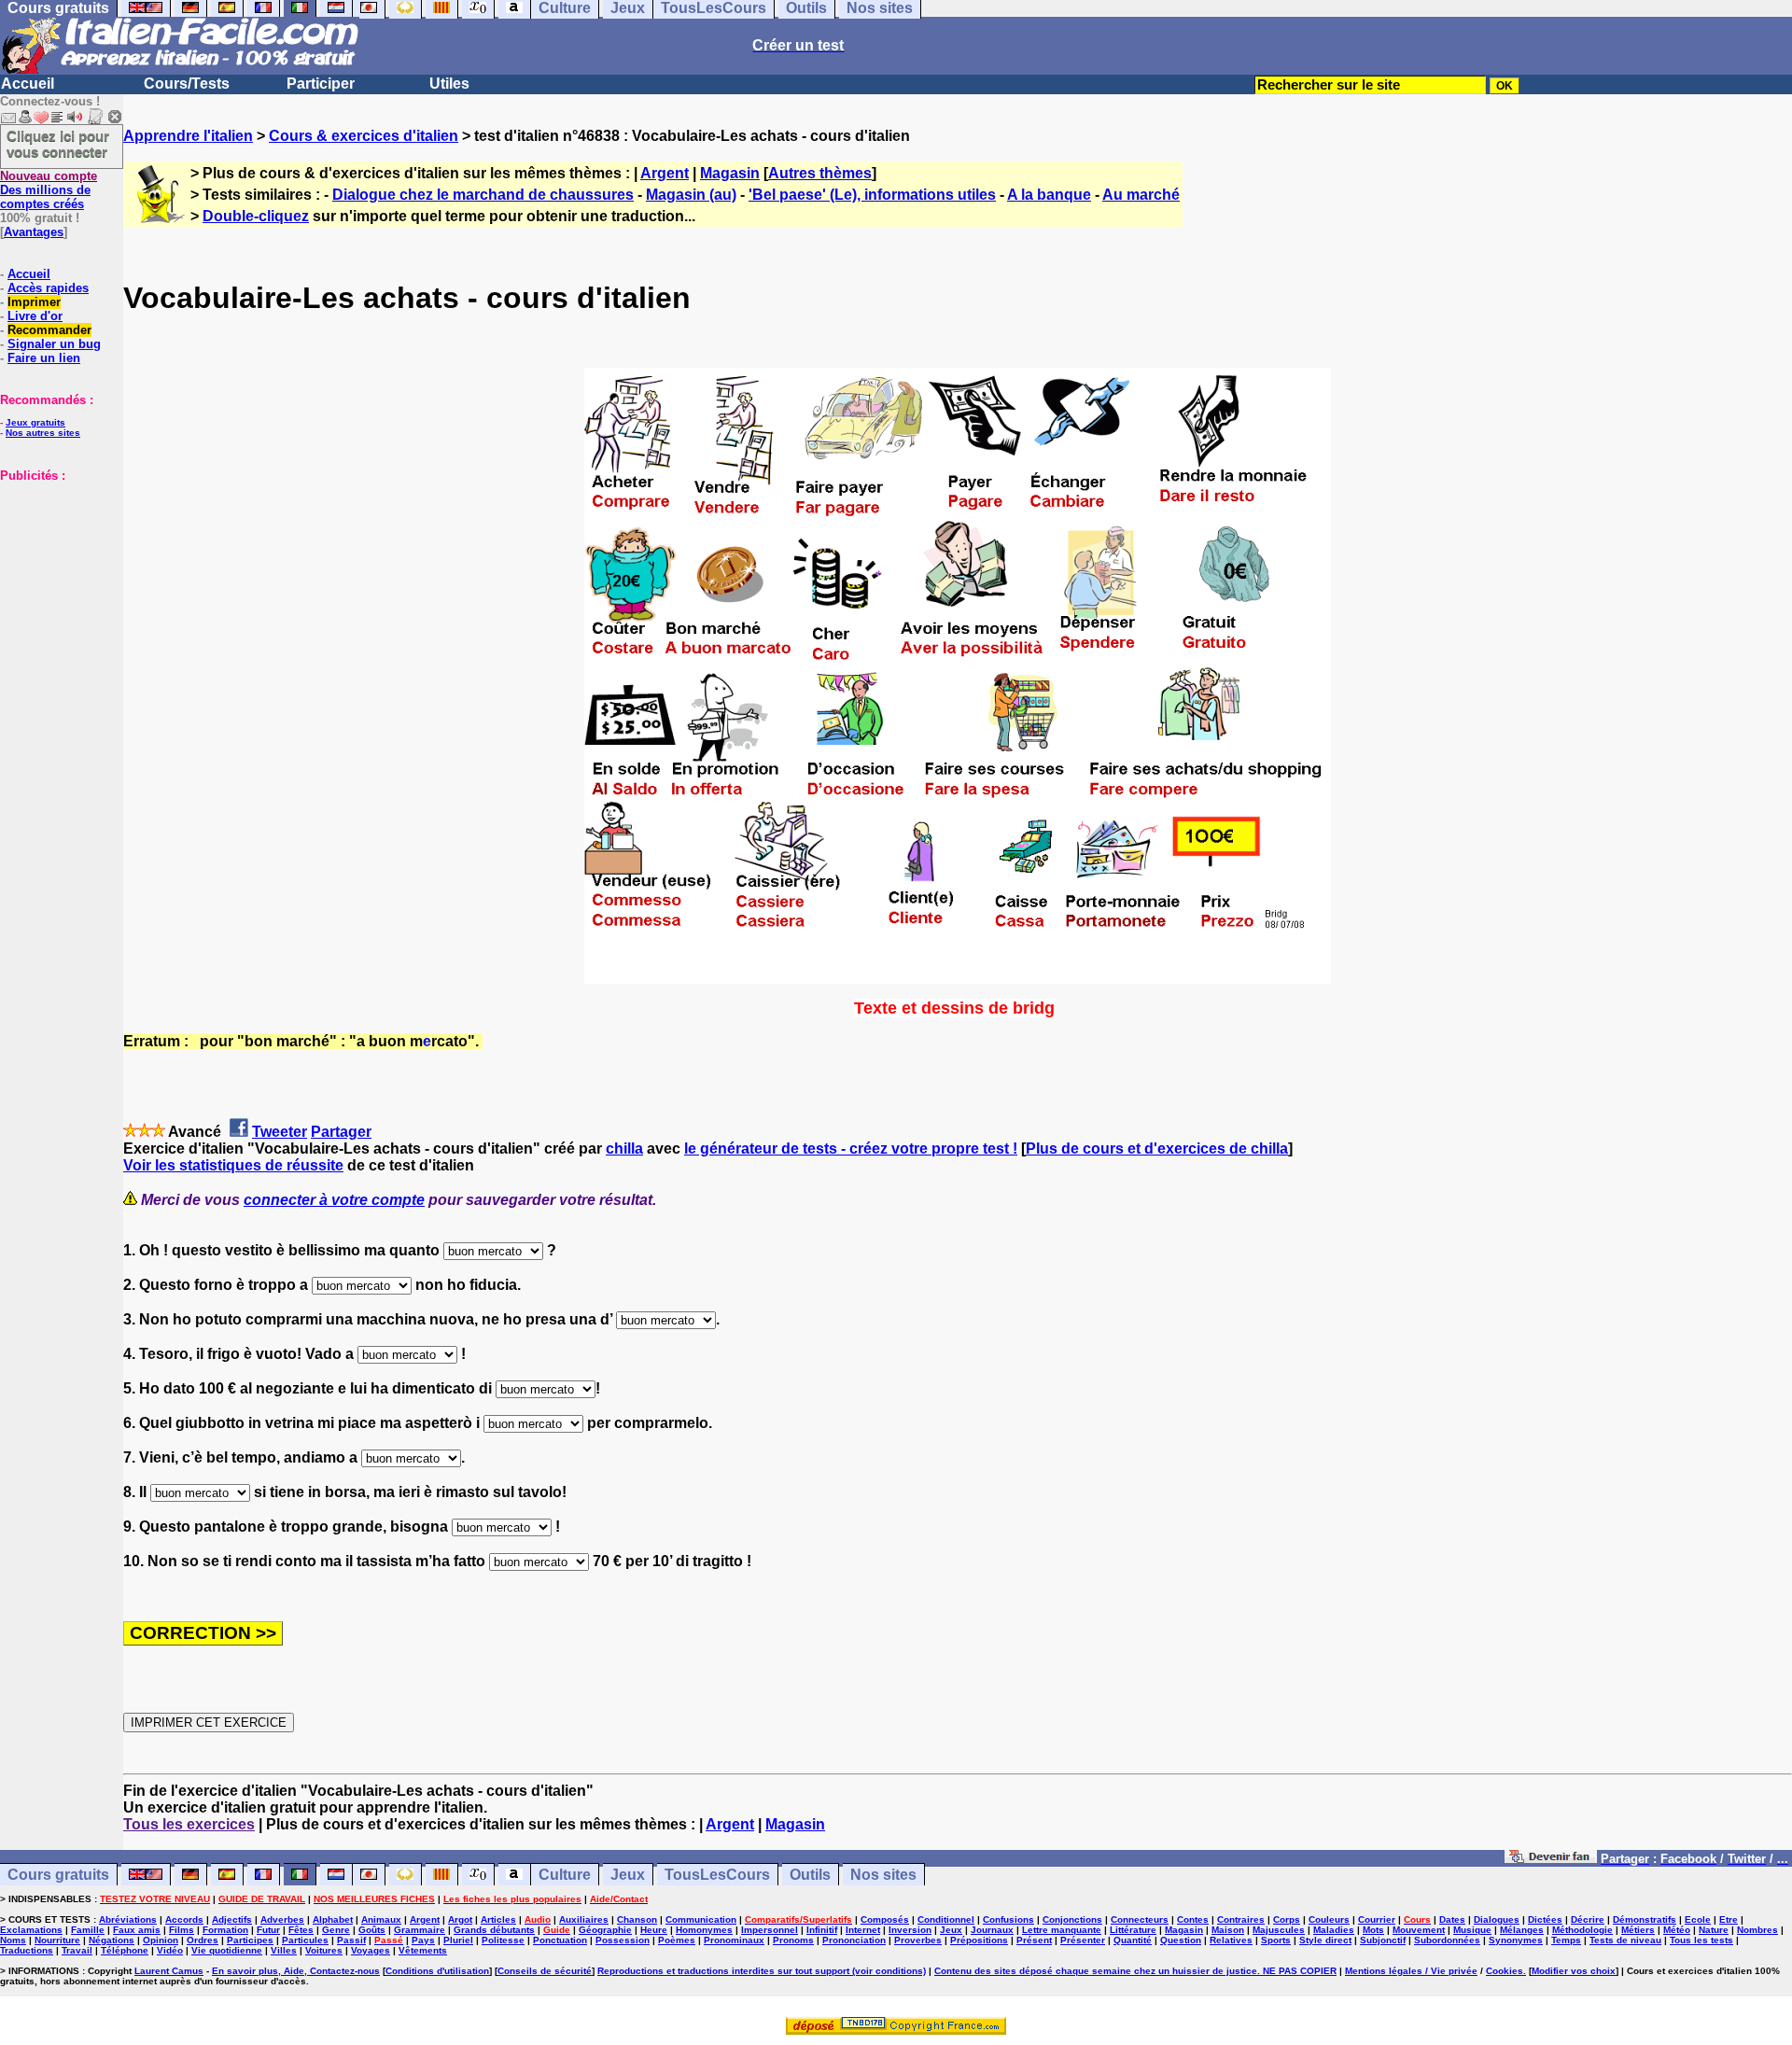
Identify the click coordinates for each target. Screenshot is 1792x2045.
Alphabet (333, 1919)
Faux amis (137, 1930)
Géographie (605, 1930)
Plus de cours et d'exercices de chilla (1157, 1149)
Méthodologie (1582, 1930)
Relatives (1231, 1940)
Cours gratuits (58, 1875)
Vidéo (170, 1950)
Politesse (503, 1940)
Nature (1714, 1930)
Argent (665, 173)
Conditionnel (946, 1919)
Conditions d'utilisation (437, 1971)
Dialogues (1497, 1919)
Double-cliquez (256, 216)
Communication (701, 1919)
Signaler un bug (54, 344)
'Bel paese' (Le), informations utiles (872, 195)
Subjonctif (1383, 1940)
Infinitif (822, 1930)
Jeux (628, 1875)
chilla (624, 1149)
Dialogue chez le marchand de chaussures (483, 195)
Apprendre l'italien (188, 136)
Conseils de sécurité (545, 1971)
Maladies (1334, 1930)
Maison (1228, 1930)
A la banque (1049, 195)
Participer (321, 84)
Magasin (730, 173)
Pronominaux (734, 1940)
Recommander (49, 330)
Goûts (372, 1930)
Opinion (161, 1940)
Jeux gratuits (35, 422)
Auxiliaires (584, 1919)
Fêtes (301, 1930)
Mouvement (1419, 1930)
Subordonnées (1447, 1940)
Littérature (1133, 1930)
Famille (88, 1930)
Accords (184, 1919)
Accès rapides (48, 288)
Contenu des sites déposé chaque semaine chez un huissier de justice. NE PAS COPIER (1135, 1971)
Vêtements (423, 1950)
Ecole (1698, 1919)
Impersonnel (770, 1930)
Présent (1034, 1940)
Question (1181, 1940)
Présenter (1083, 1940)
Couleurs (1329, 1919)
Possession (623, 1940)
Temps (1566, 1940)
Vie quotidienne (227, 1950)
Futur (268, 1930)
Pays (423, 1940)
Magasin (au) (691, 195)
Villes (284, 1950)
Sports (1276, 1940)
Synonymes (1516, 1940)
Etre (1729, 1919)
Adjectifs (232, 1919)
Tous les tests (1701, 1940)
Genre (336, 1930)
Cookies (1505, 1971)
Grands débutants (494, 1930)
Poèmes (677, 1940)
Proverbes (918, 1940)
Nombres (1757, 1930)
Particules (305, 1940)
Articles (498, 1919)
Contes (1193, 1919)
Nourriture (57, 1940)
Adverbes (282, 1919)
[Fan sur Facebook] (1551, 1858)
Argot (460, 1919)
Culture (565, 1875)
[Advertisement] (56, 576)
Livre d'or (35, 316)
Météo (1677, 1930)
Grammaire (420, 1930)
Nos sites (883, 1875)
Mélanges (1522, 1930)
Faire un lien (44, 358)
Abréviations (128, 1919)
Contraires (1241, 1919)
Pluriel (458, 1940)
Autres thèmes (820, 173)
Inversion (910, 1930)
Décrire (1588, 1919)
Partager (341, 1132)
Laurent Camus (169, 1971)
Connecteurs (1140, 1919)
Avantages (34, 232)
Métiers (1638, 1930)
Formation (225, 1930)
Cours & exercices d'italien (364, 136)
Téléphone (125, 1950)
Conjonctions (1072, 1919)
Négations (112, 1940)
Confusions (1008, 1919)
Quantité (1133, 1940)
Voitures (324, 1950)
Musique (1472, 1930)
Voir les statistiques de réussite (233, 1165)
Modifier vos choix (1574, 1971)
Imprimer (34, 302)
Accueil (28, 84)
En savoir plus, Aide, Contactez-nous (296, 1971)
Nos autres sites (43, 433)
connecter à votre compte (334, 1200)
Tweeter (280, 1132)
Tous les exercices (189, 1824)
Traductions (27, 1950)
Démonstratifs (1645, 1919)
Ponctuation (560, 1940)
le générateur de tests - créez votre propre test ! (851, 1149)
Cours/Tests (187, 84)
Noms (13, 1940)
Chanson (637, 1919)
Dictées (1545, 1919)
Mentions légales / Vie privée (1411, 1971)
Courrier (1377, 1919)
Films (182, 1930)
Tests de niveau (1625, 1940)
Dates (1452, 1919)
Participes (250, 1940)
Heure (654, 1930)
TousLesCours (717, 1875)
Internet (863, 1930)
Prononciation (854, 1940)
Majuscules (1279, 1930)
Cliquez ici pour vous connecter (58, 144)
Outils (810, 1875)
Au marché (1141, 195)
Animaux (381, 1919)
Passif (351, 1940)
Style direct (1325, 1940)
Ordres (203, 1940)
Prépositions (979, 1940)
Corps (1287, 1919)
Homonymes (704, 1930)
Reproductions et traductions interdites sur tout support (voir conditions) (762, 1971)
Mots (1373, 1930)
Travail (77, 1950)
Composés (885, 1919)
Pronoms (793, 1940)
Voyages (371, 1950)
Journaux (992, 1930)
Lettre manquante (1062, 1930)
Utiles (449, 84)
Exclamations (31, 1930)
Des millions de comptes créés (49, 190)
